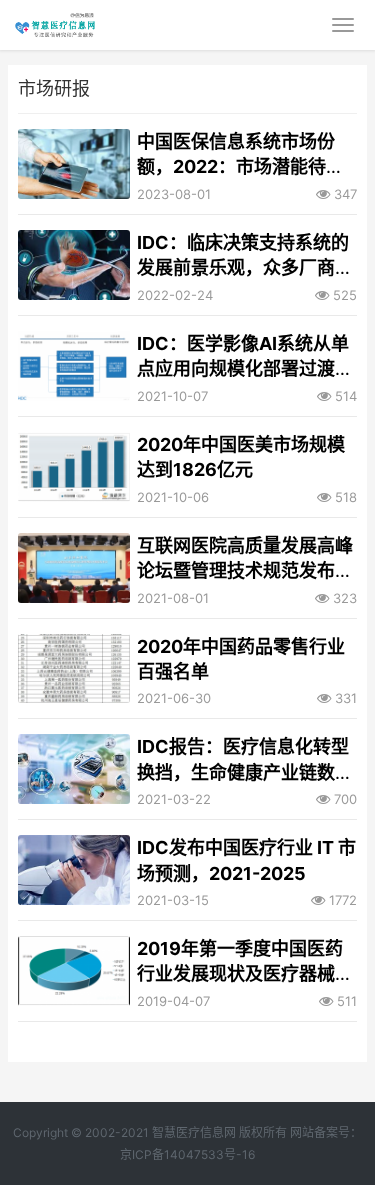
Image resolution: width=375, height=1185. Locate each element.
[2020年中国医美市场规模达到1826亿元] (74, 467)
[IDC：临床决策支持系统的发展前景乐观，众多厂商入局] (74, 265)
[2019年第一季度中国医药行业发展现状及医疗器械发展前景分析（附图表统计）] (74, 971)
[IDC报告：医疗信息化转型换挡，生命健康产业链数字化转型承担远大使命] (74, 769)
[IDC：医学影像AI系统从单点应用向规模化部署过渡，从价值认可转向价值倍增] (74, 366)
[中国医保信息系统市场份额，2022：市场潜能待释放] (74, 164)
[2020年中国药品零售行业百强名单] (74, 669)
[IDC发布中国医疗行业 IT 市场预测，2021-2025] (74, 870)
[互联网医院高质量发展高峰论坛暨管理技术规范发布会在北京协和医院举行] (74, 568)
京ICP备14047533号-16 (187, 1154)
